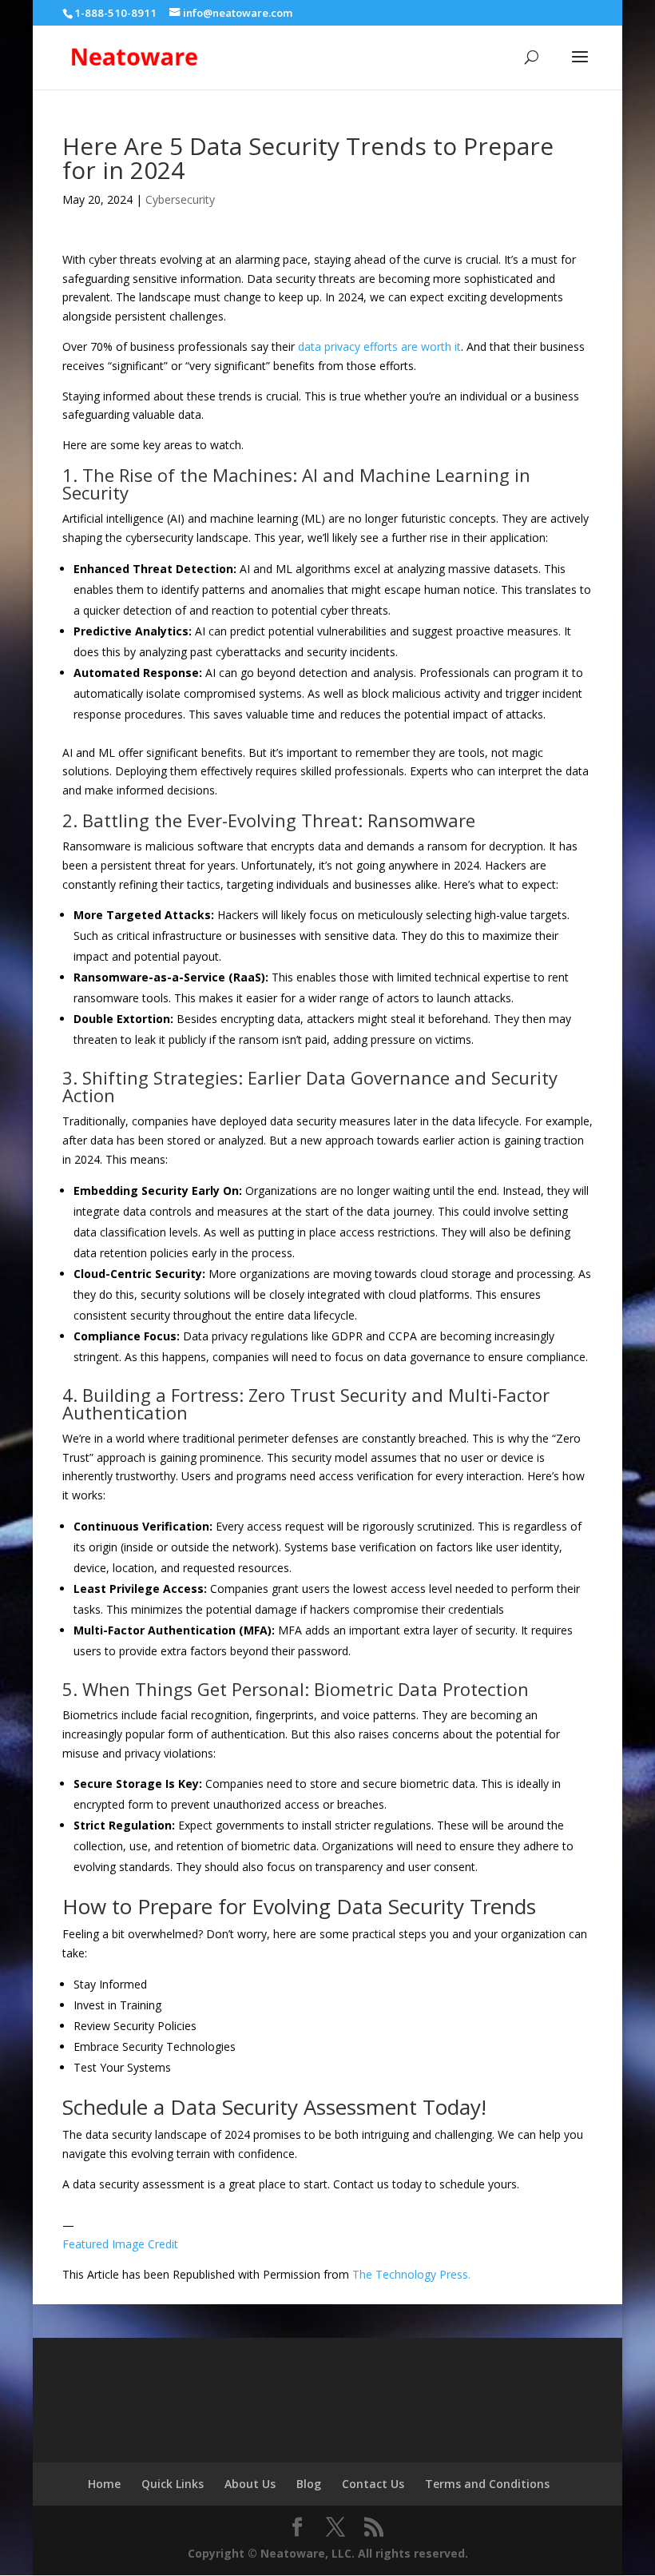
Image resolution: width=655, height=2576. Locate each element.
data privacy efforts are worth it (379, 346)
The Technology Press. (411, 2274)
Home (104, 2484)
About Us (250, 2484)
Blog (309, 2484)
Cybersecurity (180, 199)
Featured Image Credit (120, 2244)
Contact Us (373, 2484)
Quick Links (173, 2484)
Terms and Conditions (487, 2484)
